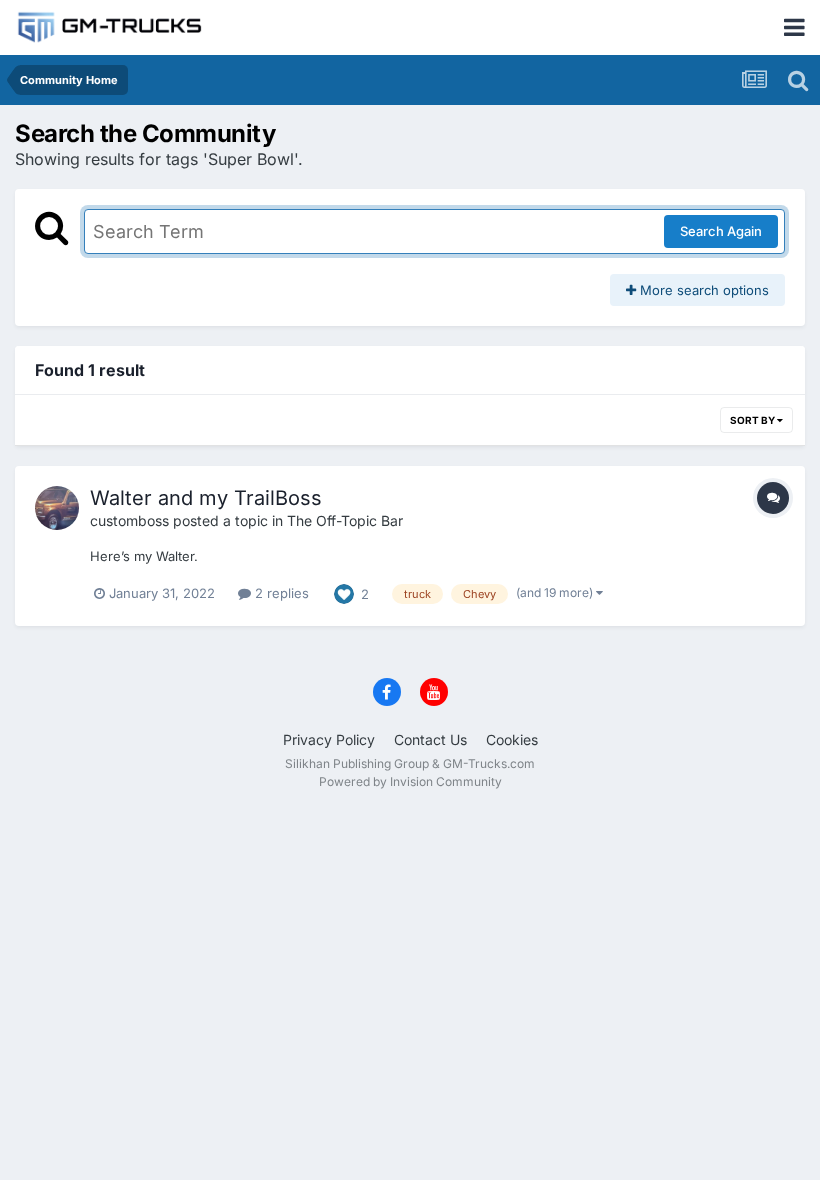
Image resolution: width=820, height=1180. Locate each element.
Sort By (753, 420)
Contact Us (430, 739)
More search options (702, 290)
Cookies (512, 739)
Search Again (721, 231)
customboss (129, 520)
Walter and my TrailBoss (206, 498)
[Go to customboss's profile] (57, 508)
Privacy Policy (329, 739)
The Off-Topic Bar (345, 520)
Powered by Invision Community (410, 781)
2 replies (280, 593)
